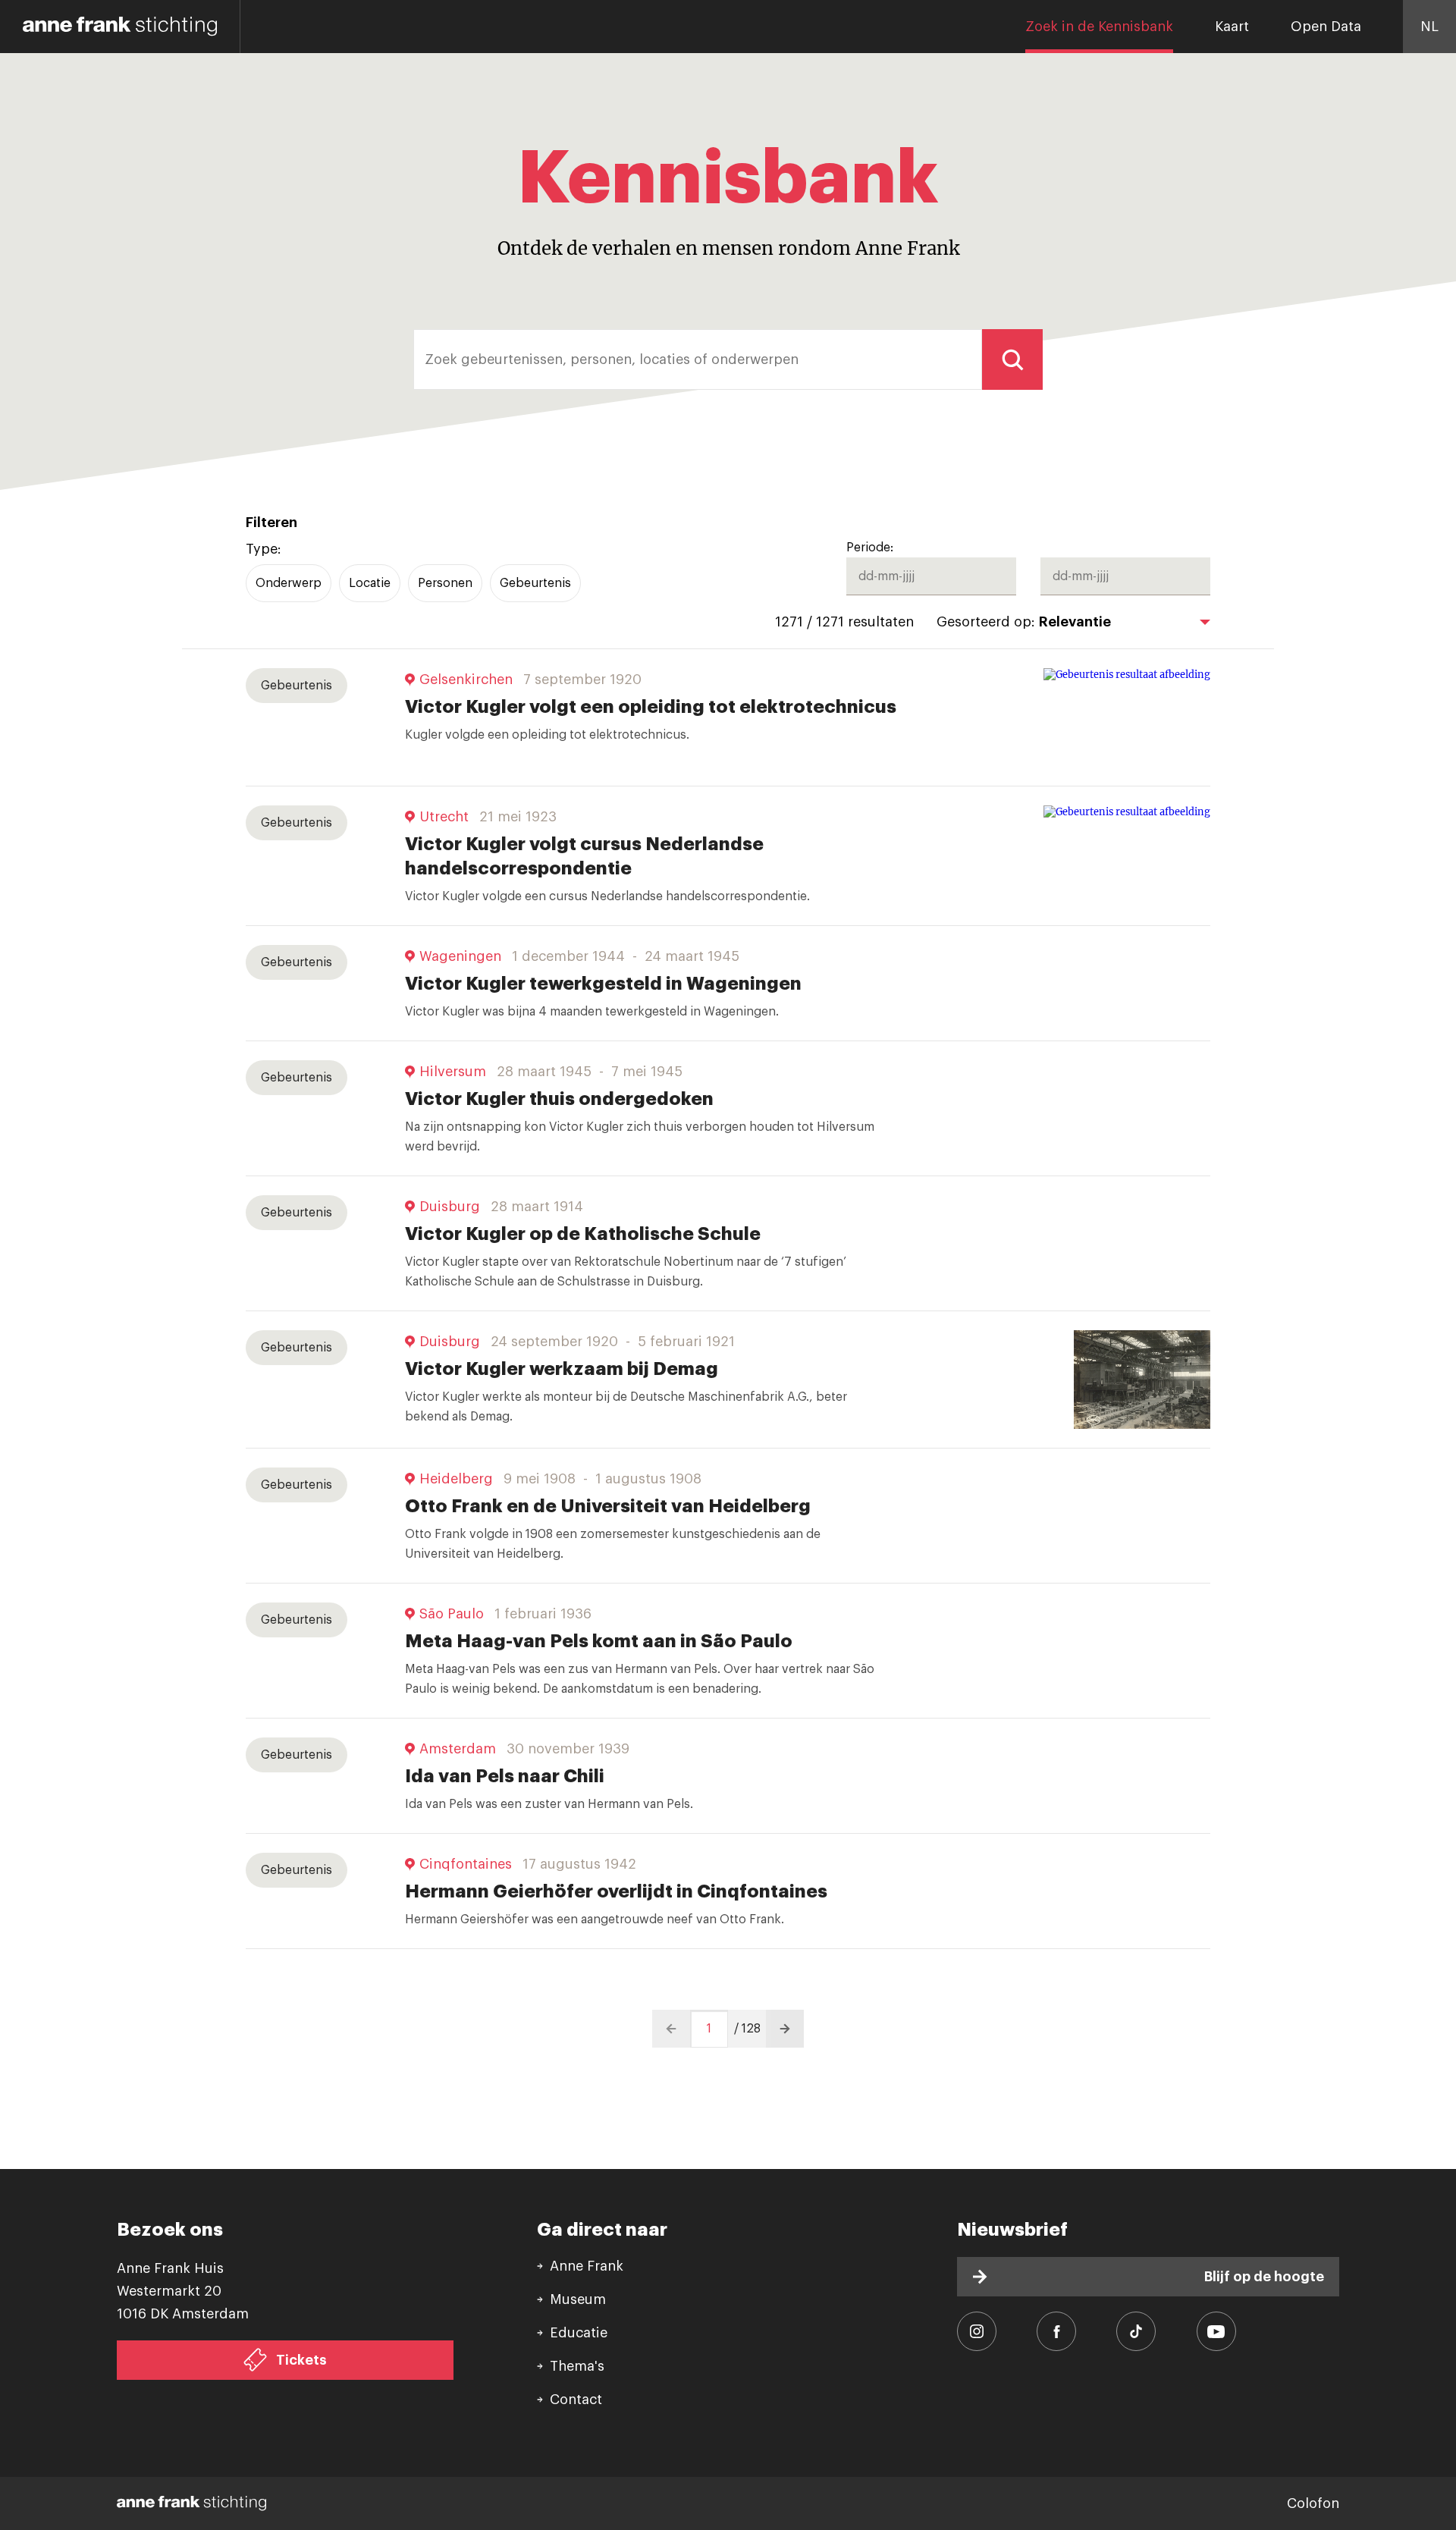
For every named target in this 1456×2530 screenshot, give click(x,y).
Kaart (1232, 27)
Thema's (577, 2366)
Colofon (1313, 2503)
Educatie (579, 2333)
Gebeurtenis (535, 583)
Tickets (301, 2360)
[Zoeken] (1012, 359)
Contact (576, 2400)
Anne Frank (587, 2266)
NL (1429, 27)
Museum (578, 2299)
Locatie (370, 583)
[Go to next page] (785, 2029)
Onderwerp (289, 583)
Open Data (1326, 27)
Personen (445, 583)
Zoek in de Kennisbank (1099, 27)
